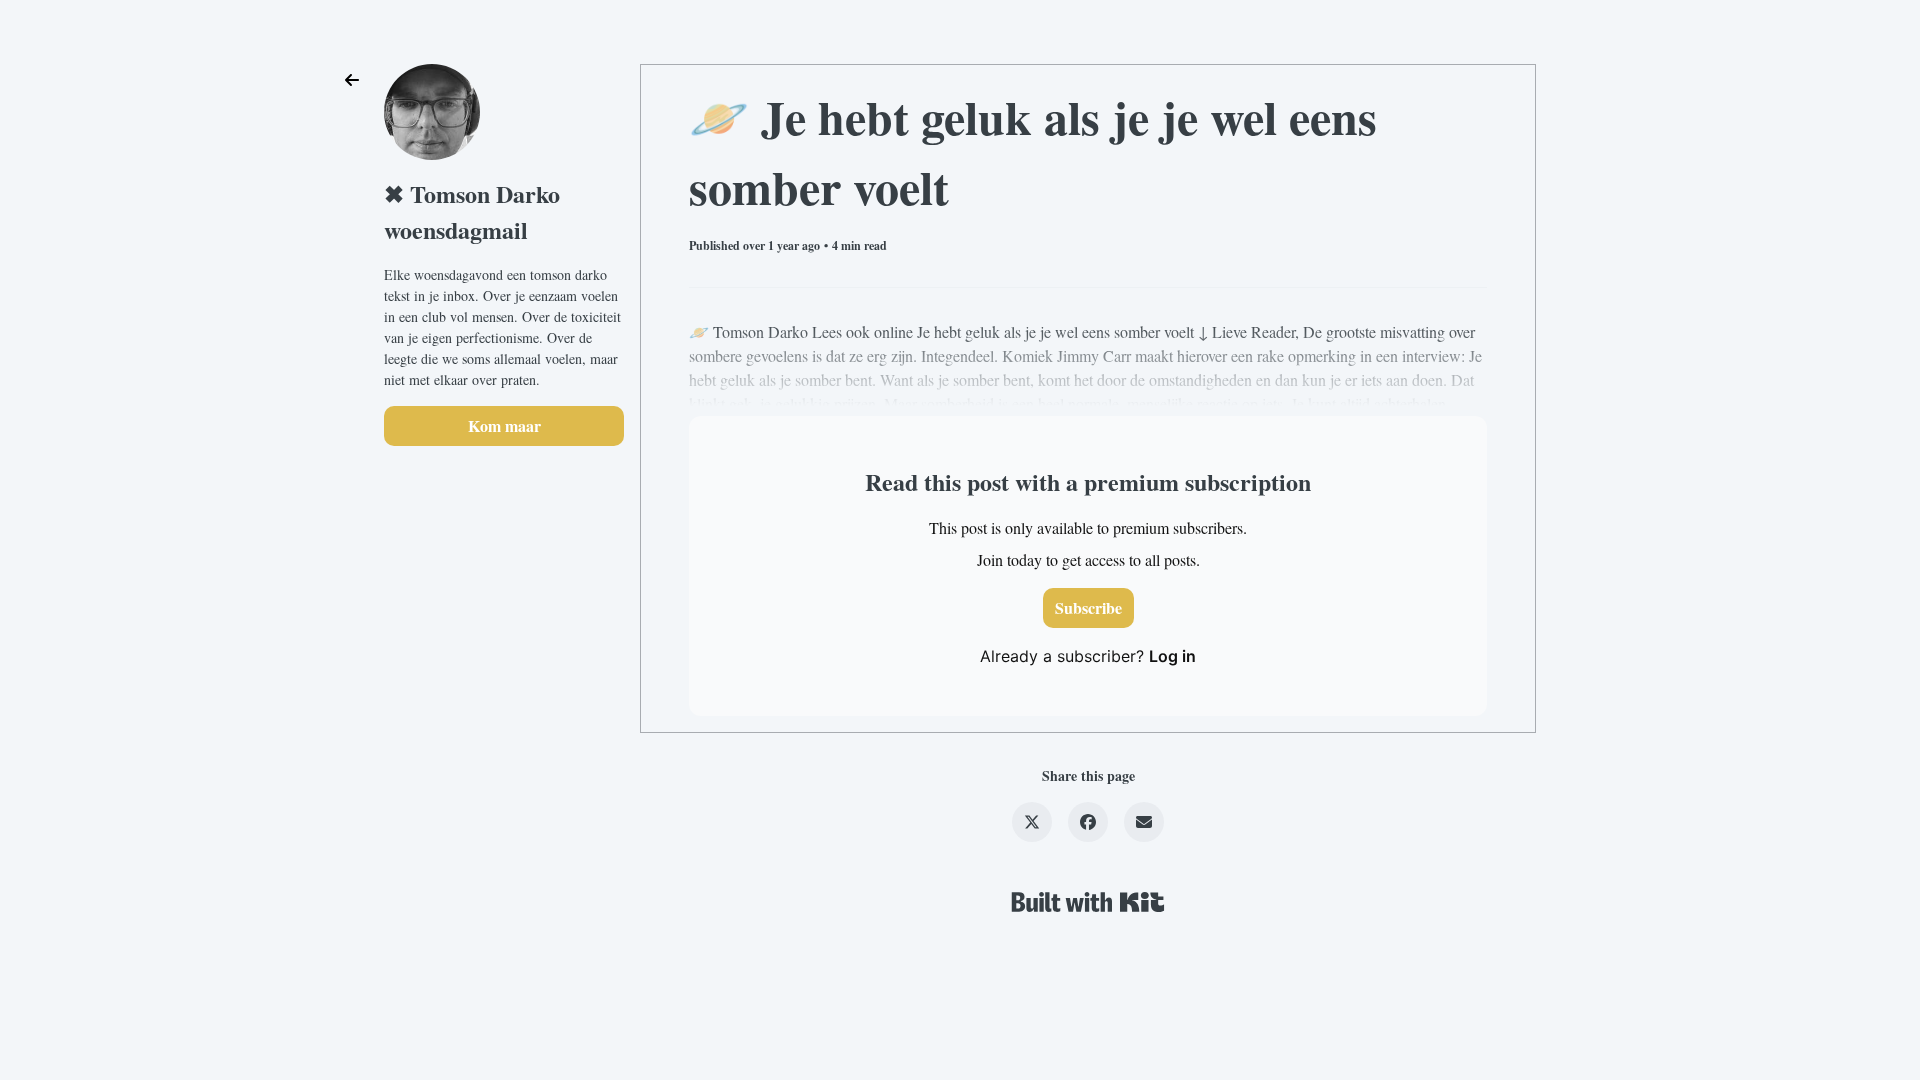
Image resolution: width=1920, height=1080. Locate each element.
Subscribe (1088, 607)
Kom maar (504, 425)
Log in (1172, 656)
